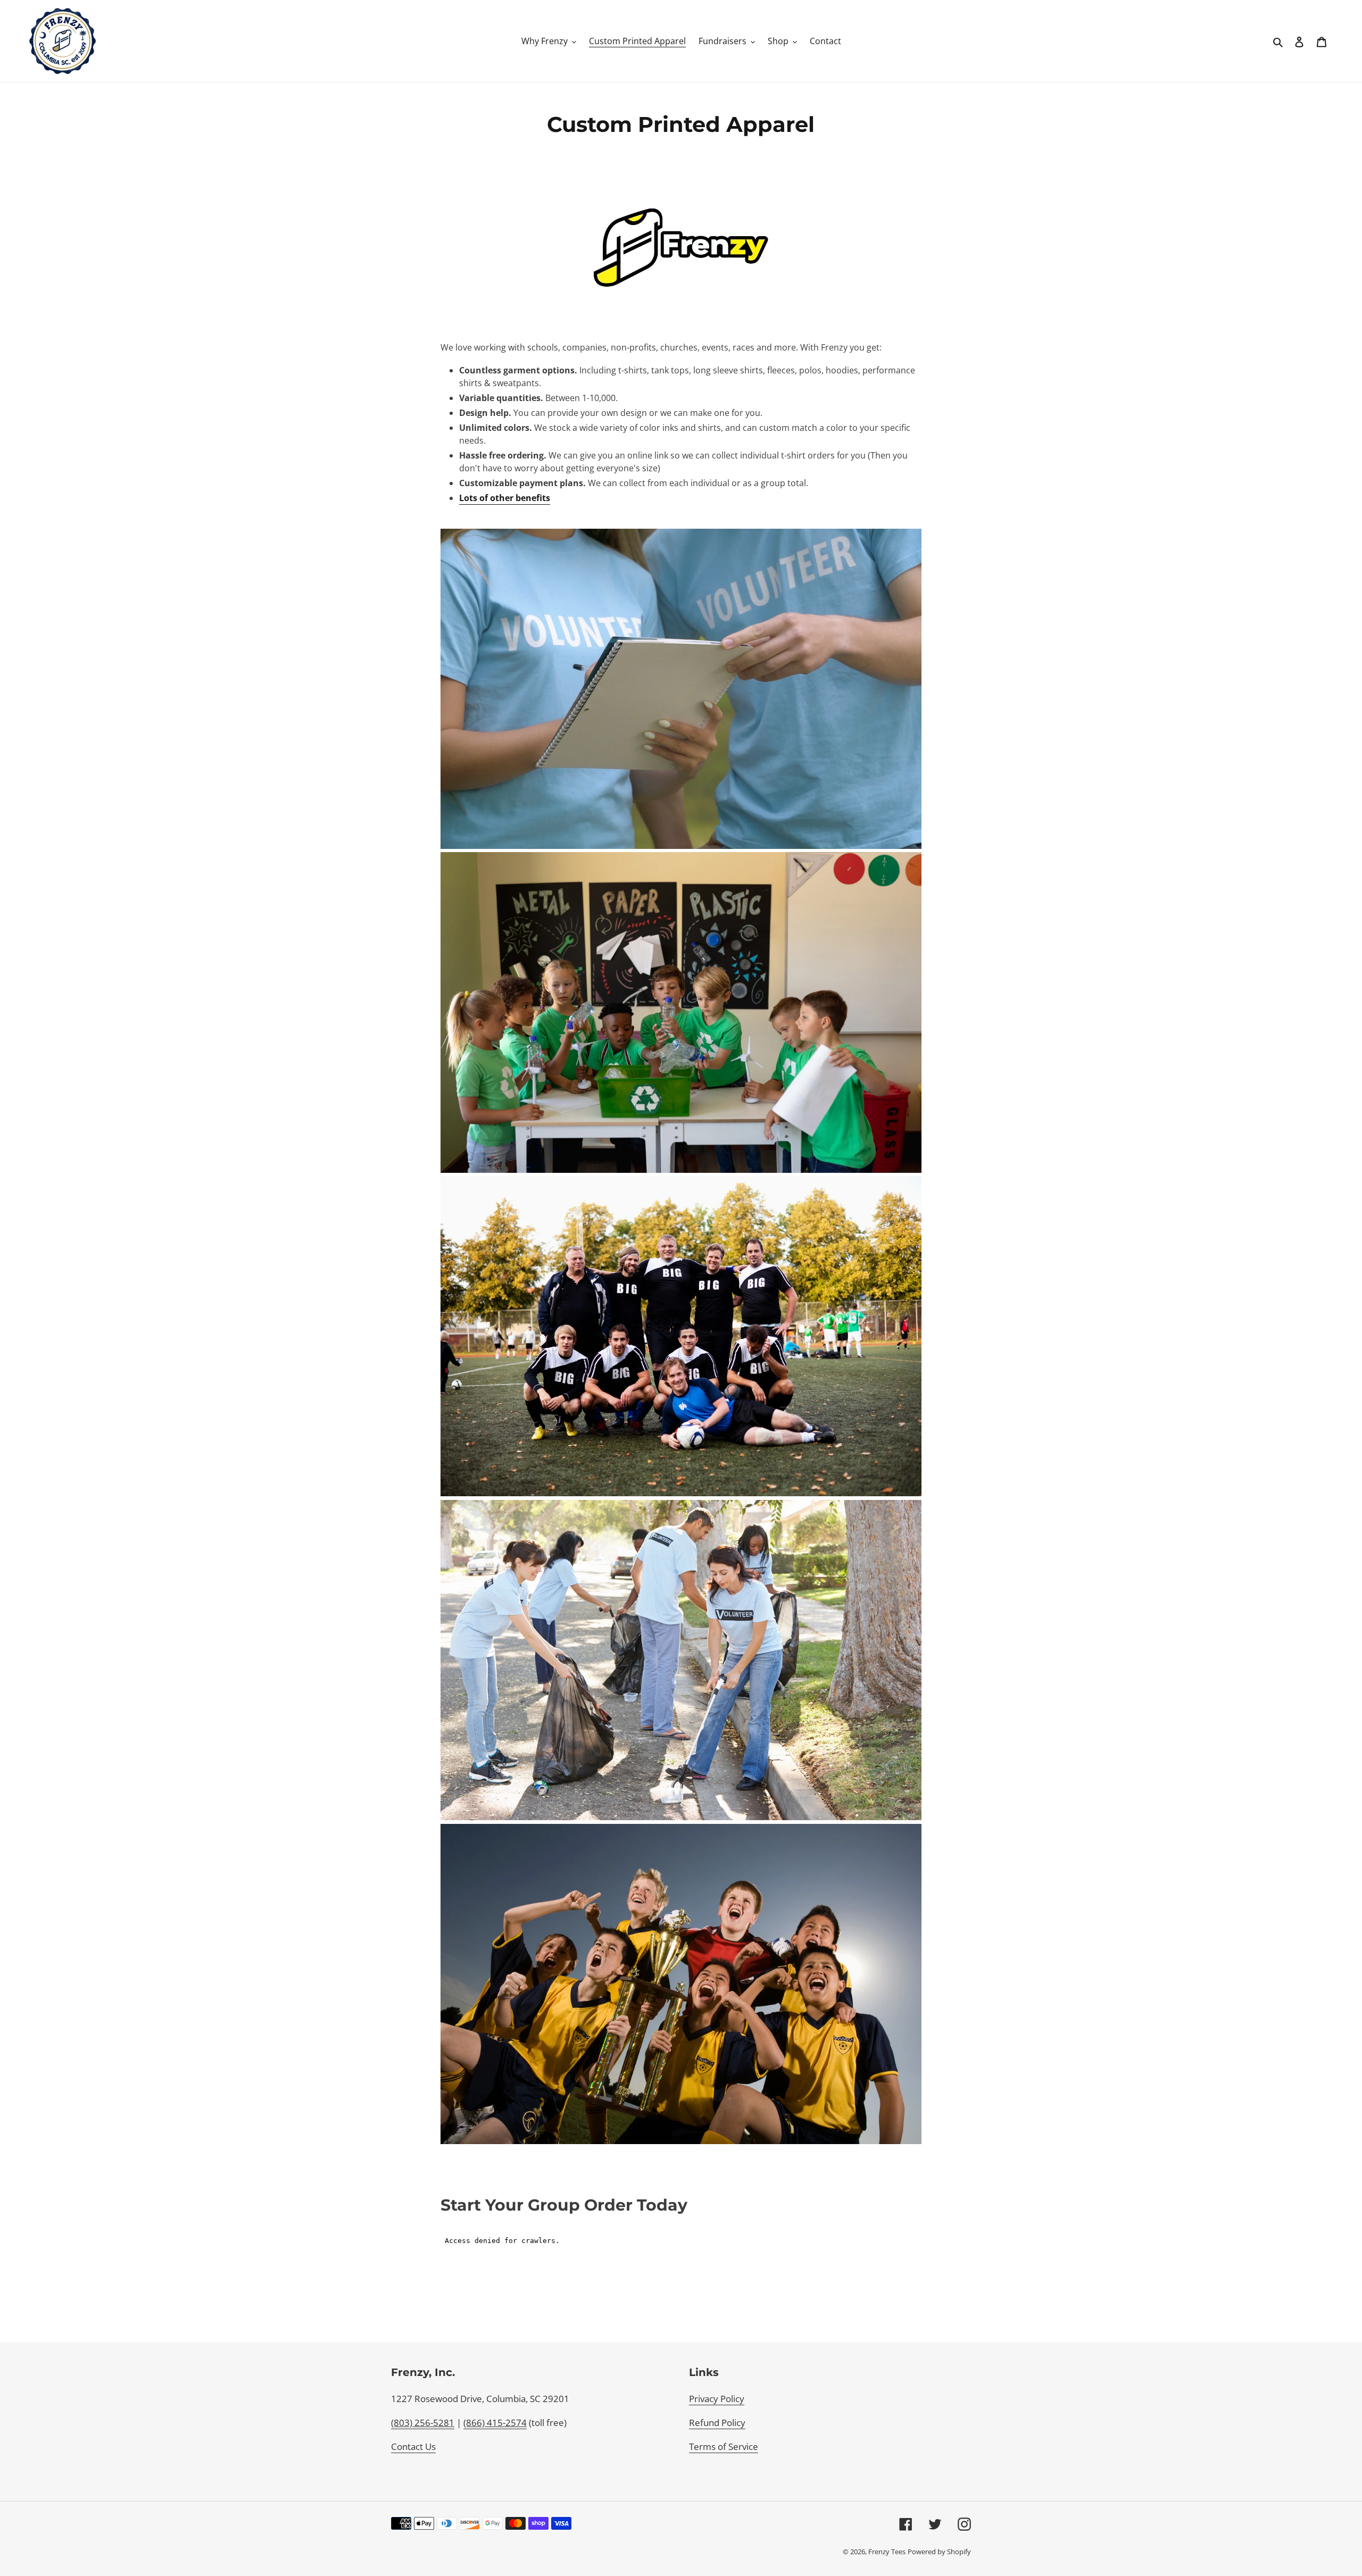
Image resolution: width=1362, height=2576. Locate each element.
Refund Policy (717, 2423)
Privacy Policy (717, 2399)
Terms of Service (724, 2446)
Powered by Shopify (939, 2552)
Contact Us (413, 2446)
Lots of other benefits (505, 498)
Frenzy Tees (887, 2552)
